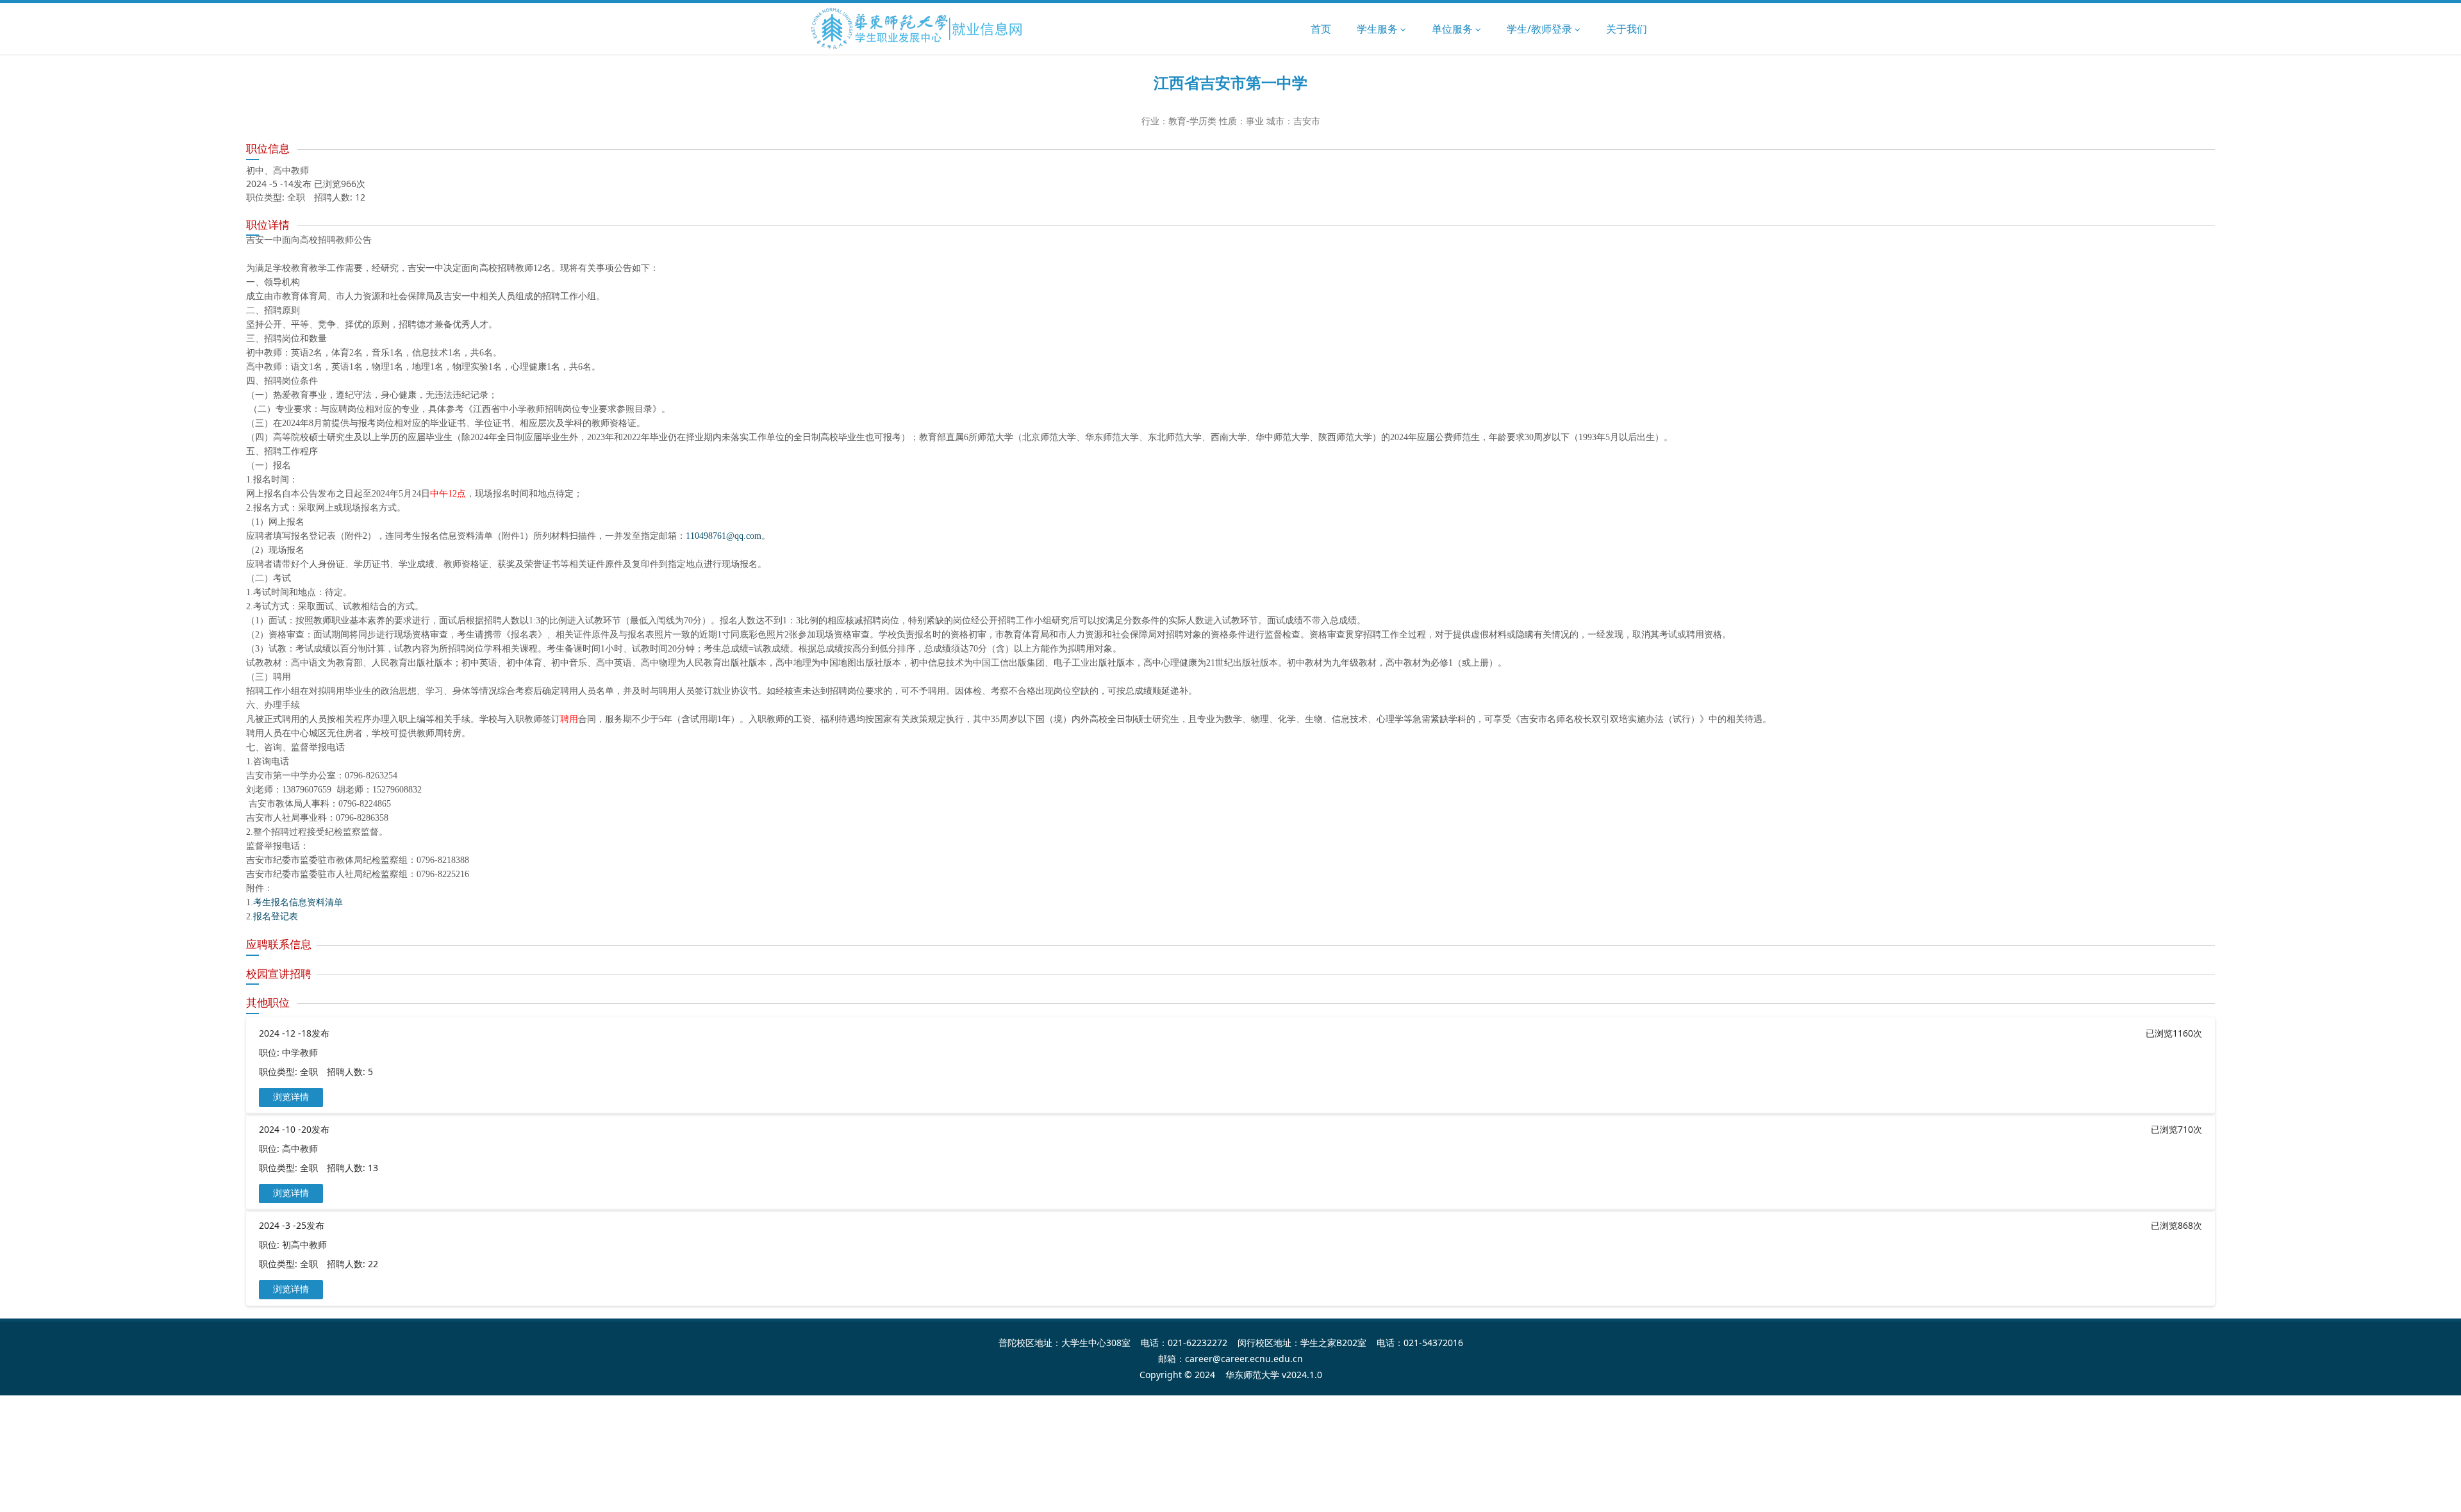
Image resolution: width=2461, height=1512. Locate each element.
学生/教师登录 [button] (1541, 29)
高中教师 (300, 1148)
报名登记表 (276, 916)
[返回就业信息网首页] (917, 29)
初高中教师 (304, 1245)
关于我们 (1627, 29)
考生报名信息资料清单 (298, 902)
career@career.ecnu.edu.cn (1244, 1359)
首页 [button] (1321, 29)
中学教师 (300, 1052)
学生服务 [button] (1379, 29)
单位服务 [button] (1454, 29)
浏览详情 (291, 1097)
